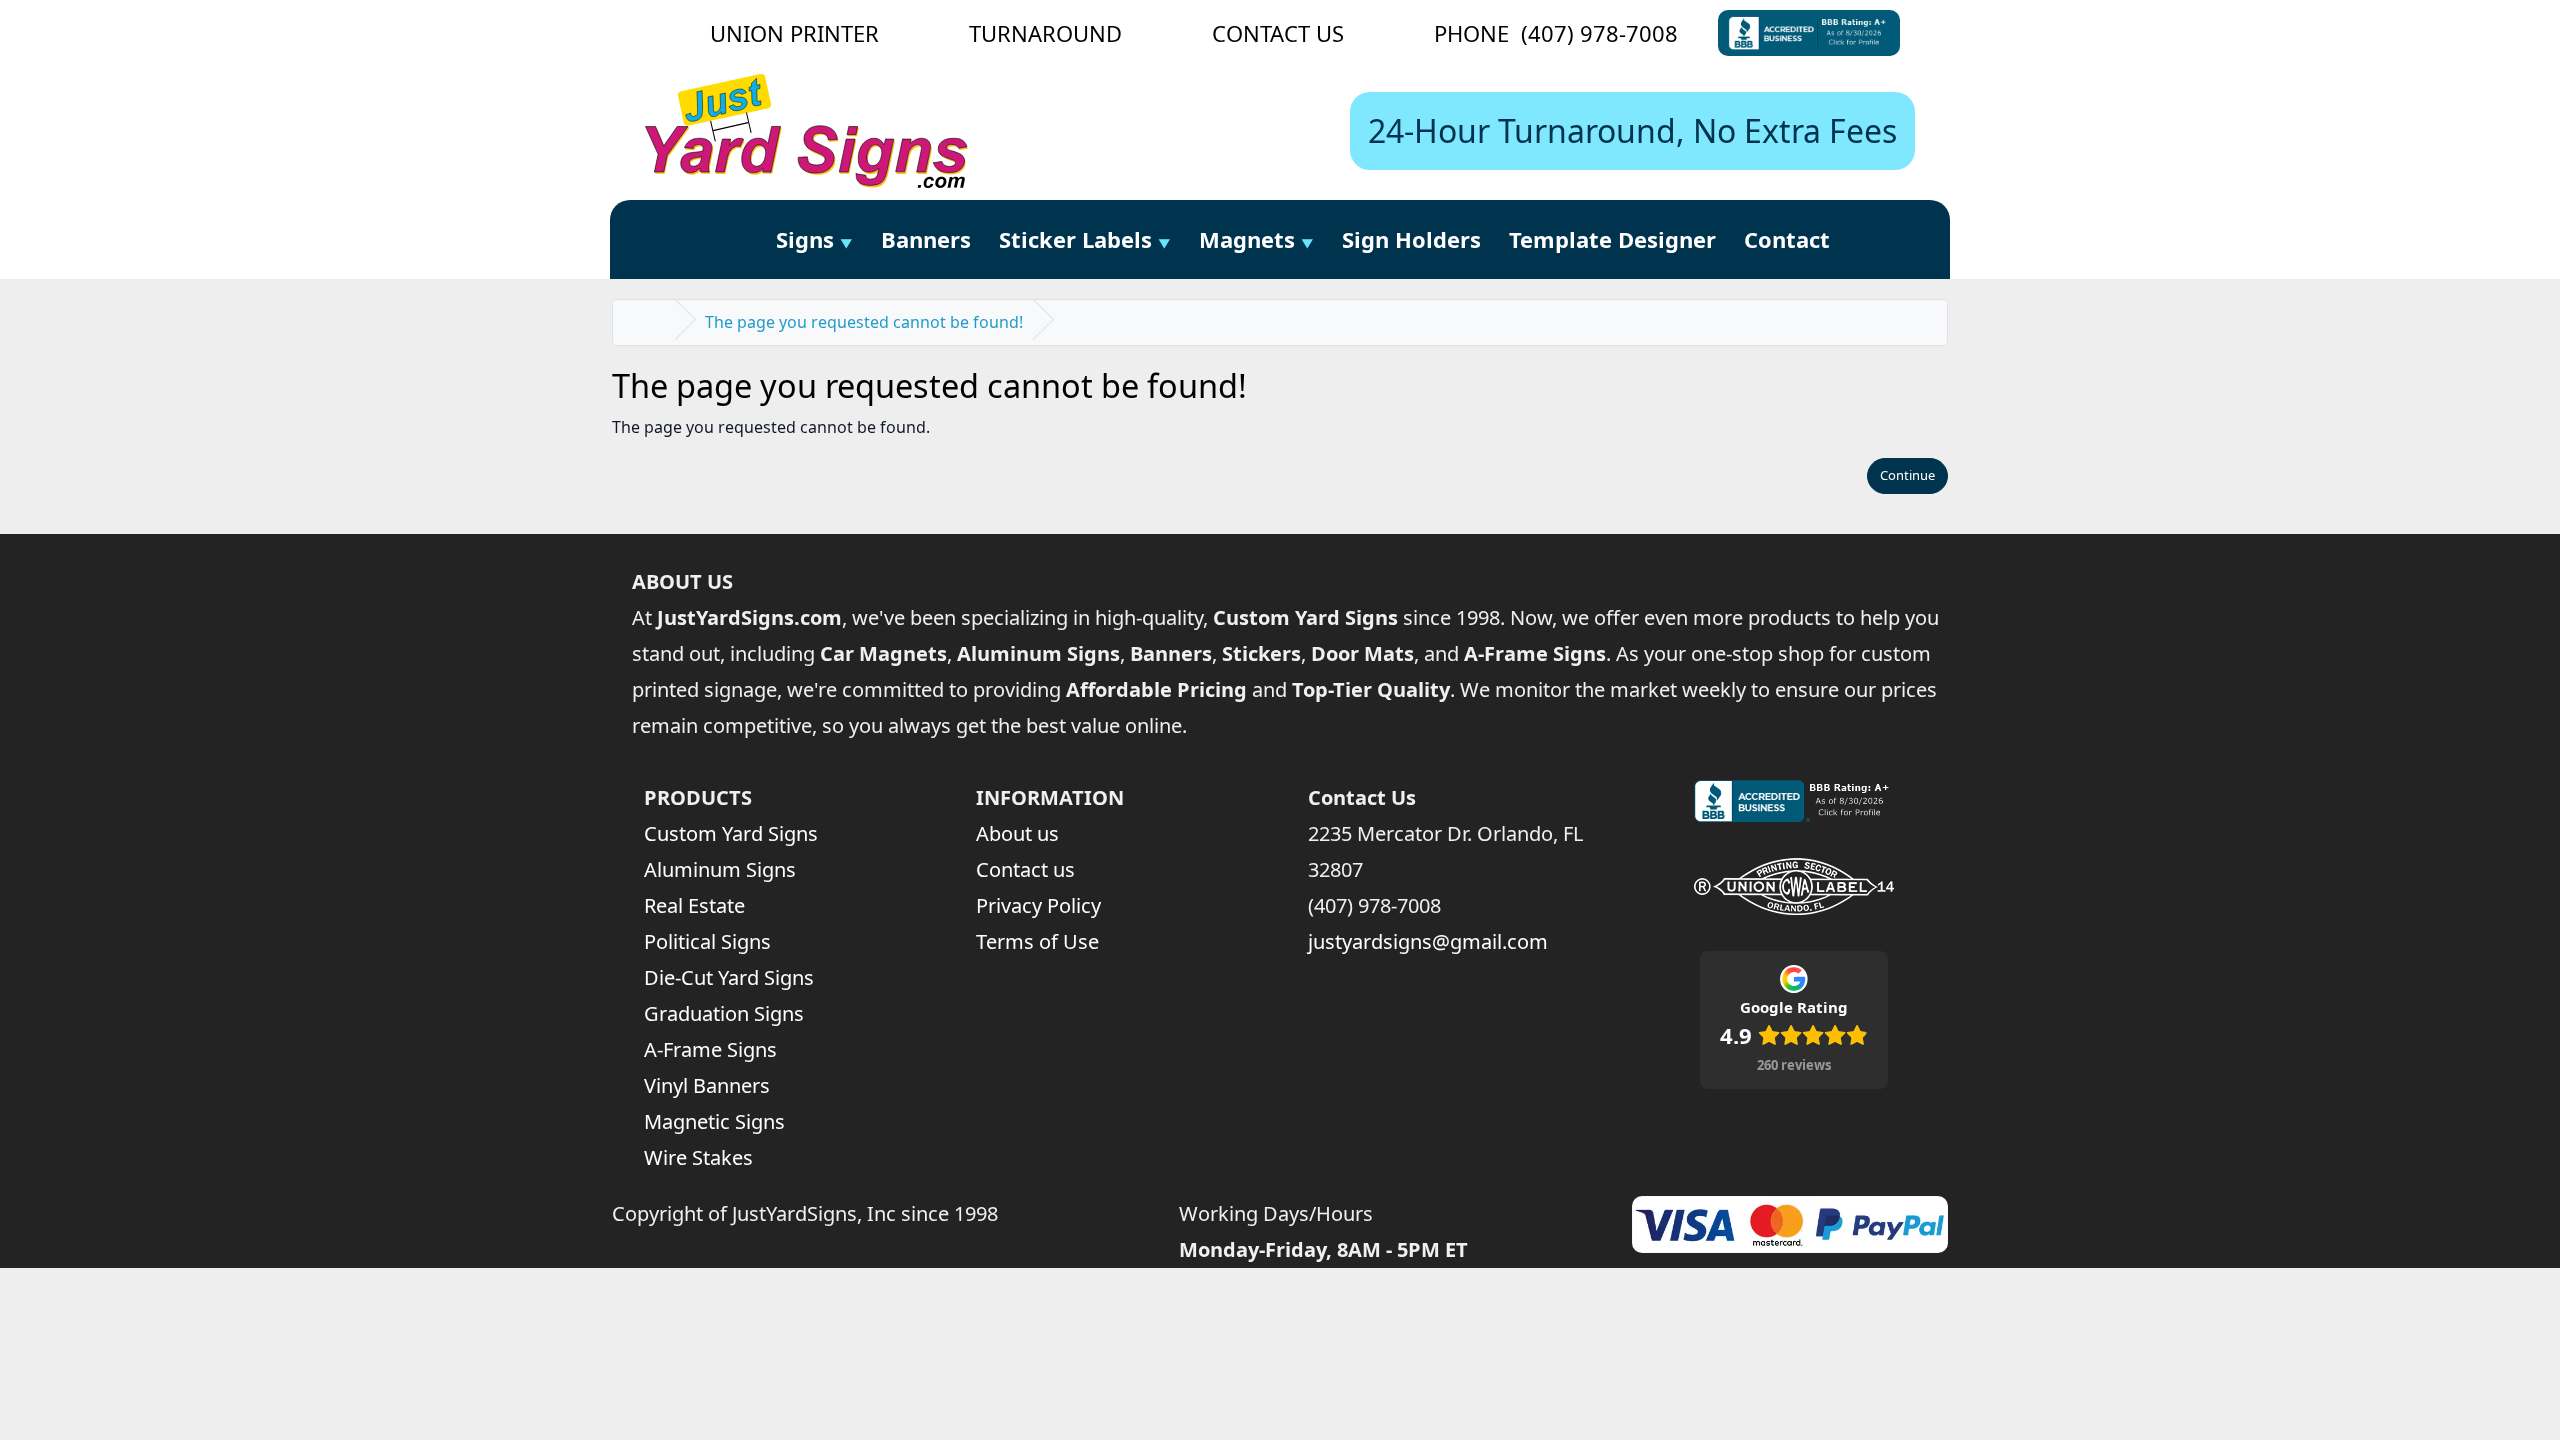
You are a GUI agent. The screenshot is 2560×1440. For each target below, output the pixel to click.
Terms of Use (1037, 941)
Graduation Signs (724, 1013)
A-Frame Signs (710, 1049)
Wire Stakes (698, 1157)
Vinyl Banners (707, 1085)
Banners (926, 239)
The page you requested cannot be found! (864, 322)
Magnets (1247, 239)
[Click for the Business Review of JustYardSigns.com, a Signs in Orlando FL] (1809, 33)
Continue (1907, 475)
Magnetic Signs (714, 1121)
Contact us (1025, 869)
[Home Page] (739, 240)
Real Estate (694, 905)
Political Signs (707, 941)
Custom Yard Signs (731, 833)
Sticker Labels (1075, 239)
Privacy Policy (1038, 905)
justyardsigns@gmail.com (1428, 941)
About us (1017, 833)
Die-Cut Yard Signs (729, 977)
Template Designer (1612, 239)
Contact (1787, 239)
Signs (805, 239)
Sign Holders (1411, 239)
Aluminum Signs (720, 869)
